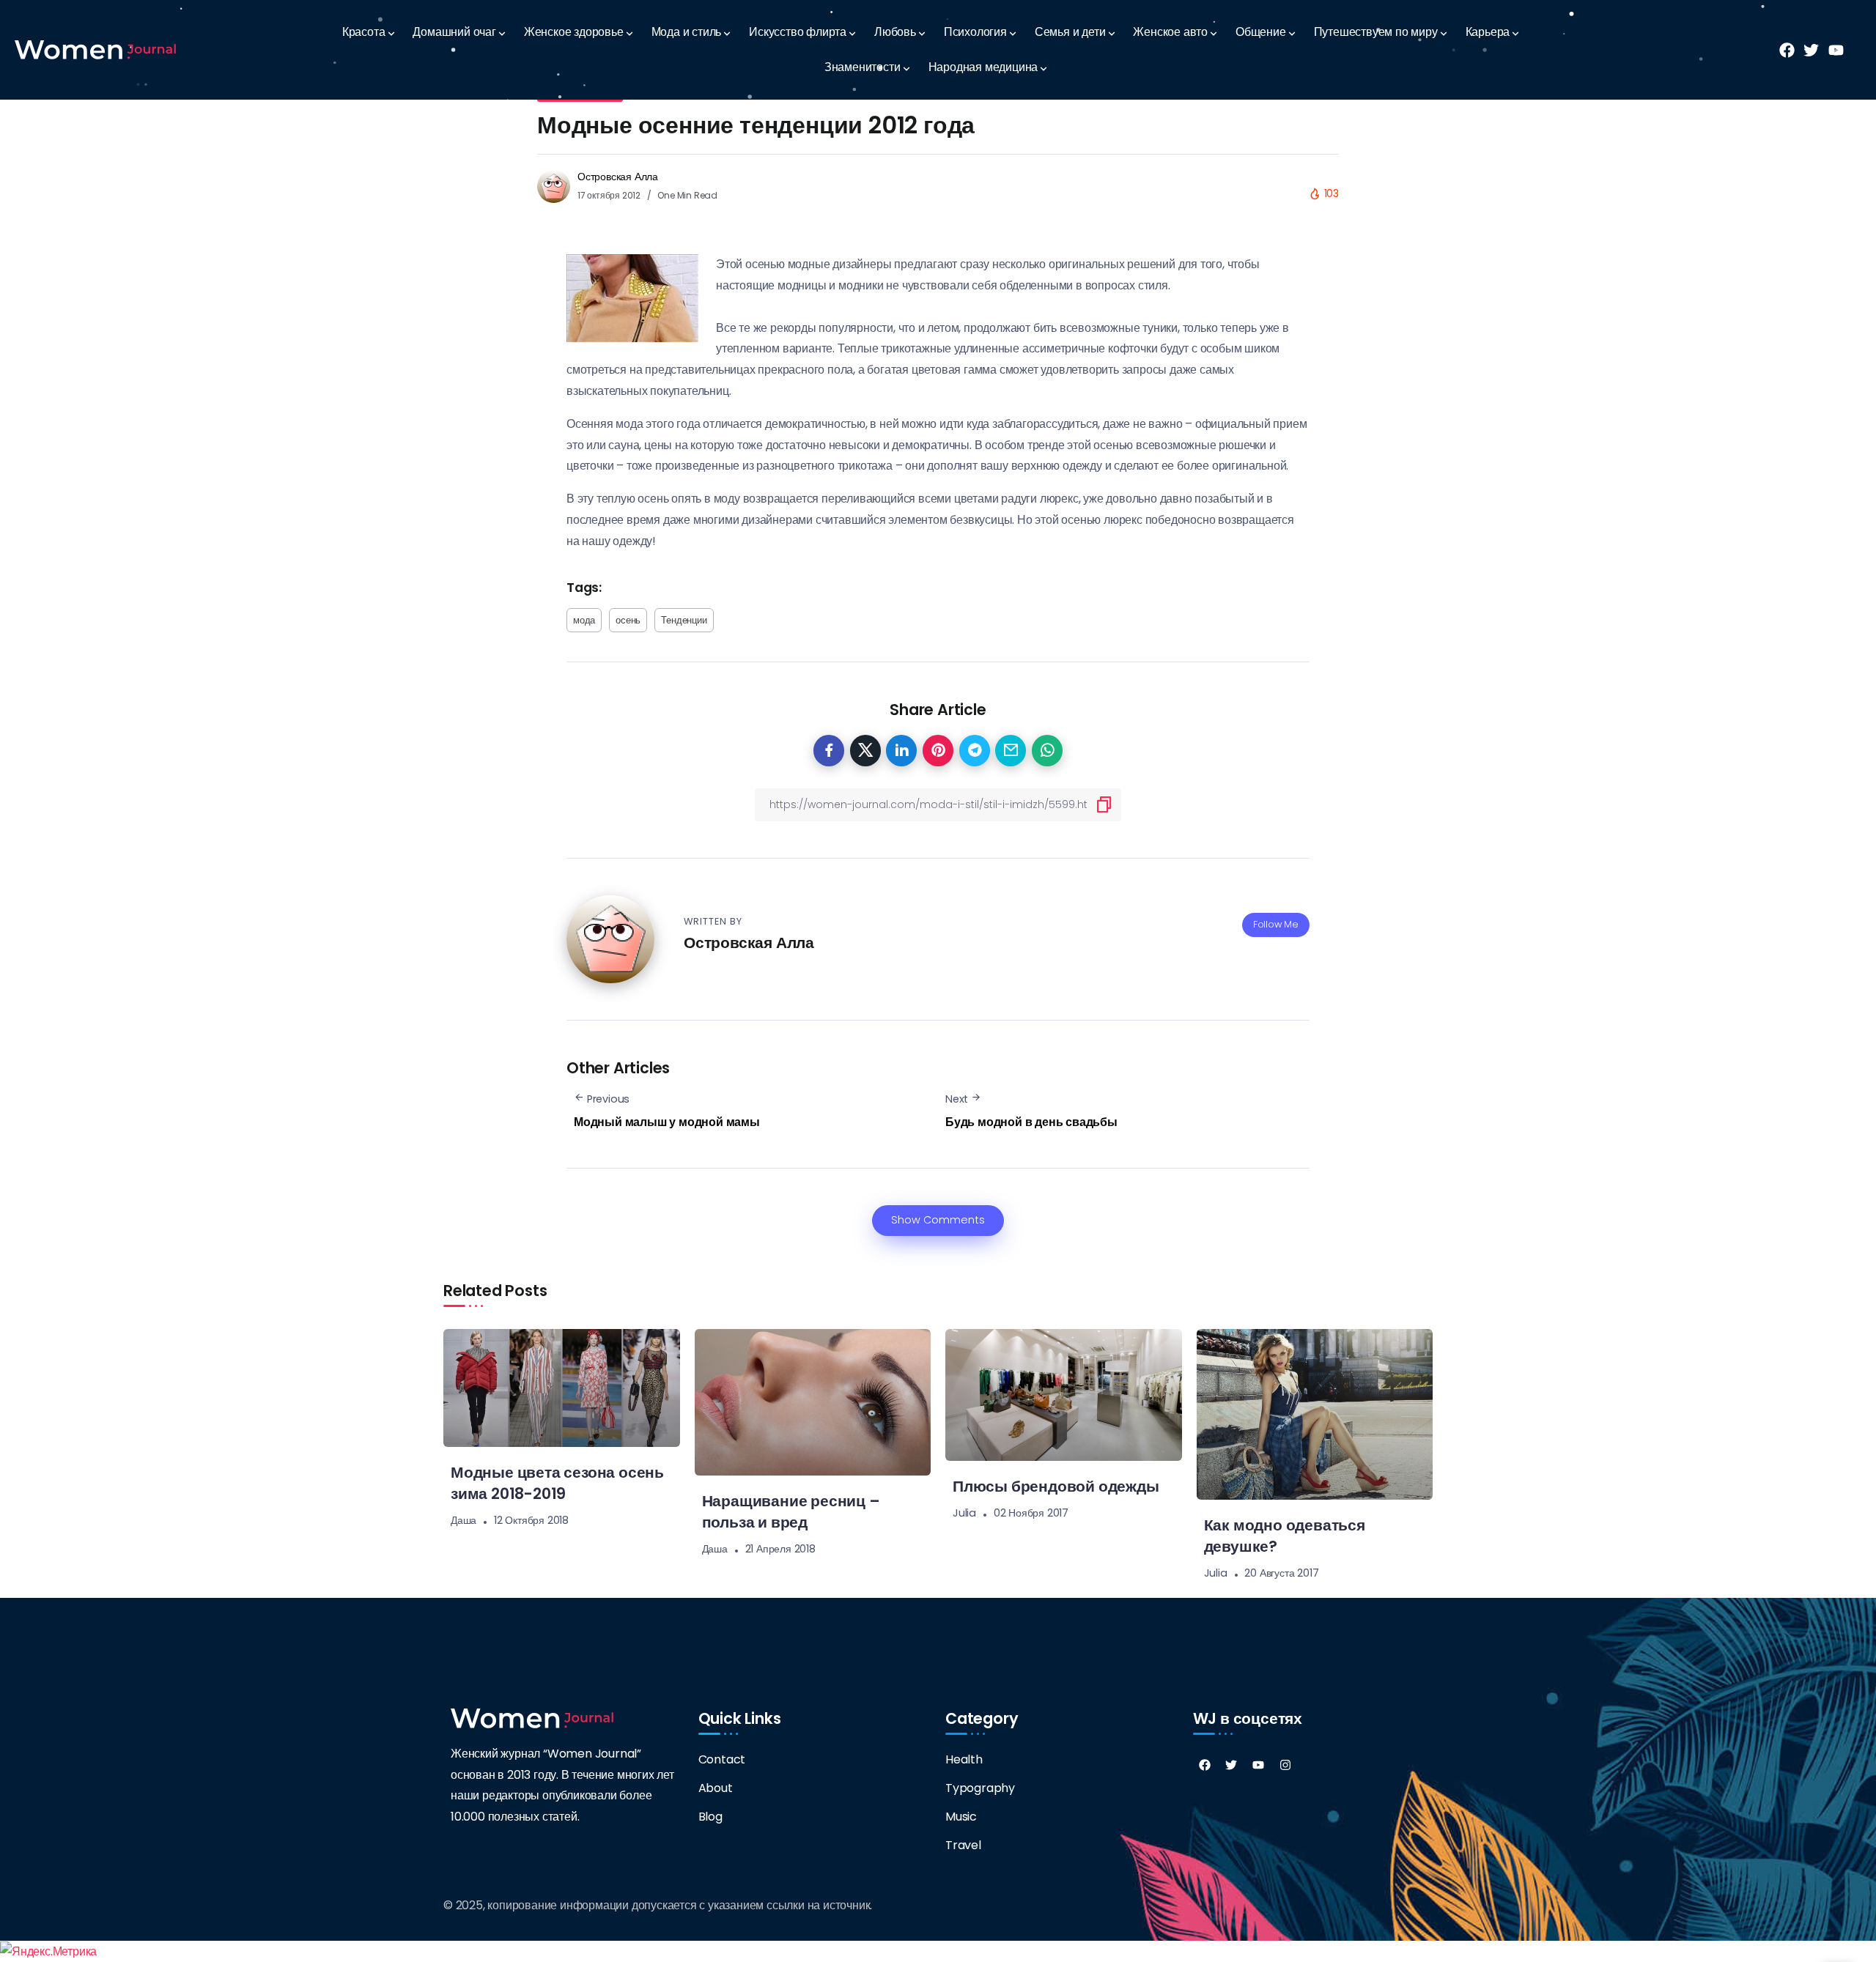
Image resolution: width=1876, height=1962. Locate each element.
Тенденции (684, 620)
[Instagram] (1285, 1765)
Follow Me (1276, 924)
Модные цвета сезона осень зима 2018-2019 (557, 1483)
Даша (464, 1520)
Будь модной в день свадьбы (1031, 1122)
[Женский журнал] (95, 49)
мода (584, 620)
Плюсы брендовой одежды (1056, 1486)
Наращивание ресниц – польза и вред (791, 1511)
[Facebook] (1205, 1765)
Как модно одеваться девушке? (1285, 1536)
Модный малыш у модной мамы (667, 1122)
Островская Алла (618, 177)
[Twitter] (1231, 1765)
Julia (964, 1513)
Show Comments (938, 1220)
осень (628, 620)
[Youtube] (1258, 1765)
